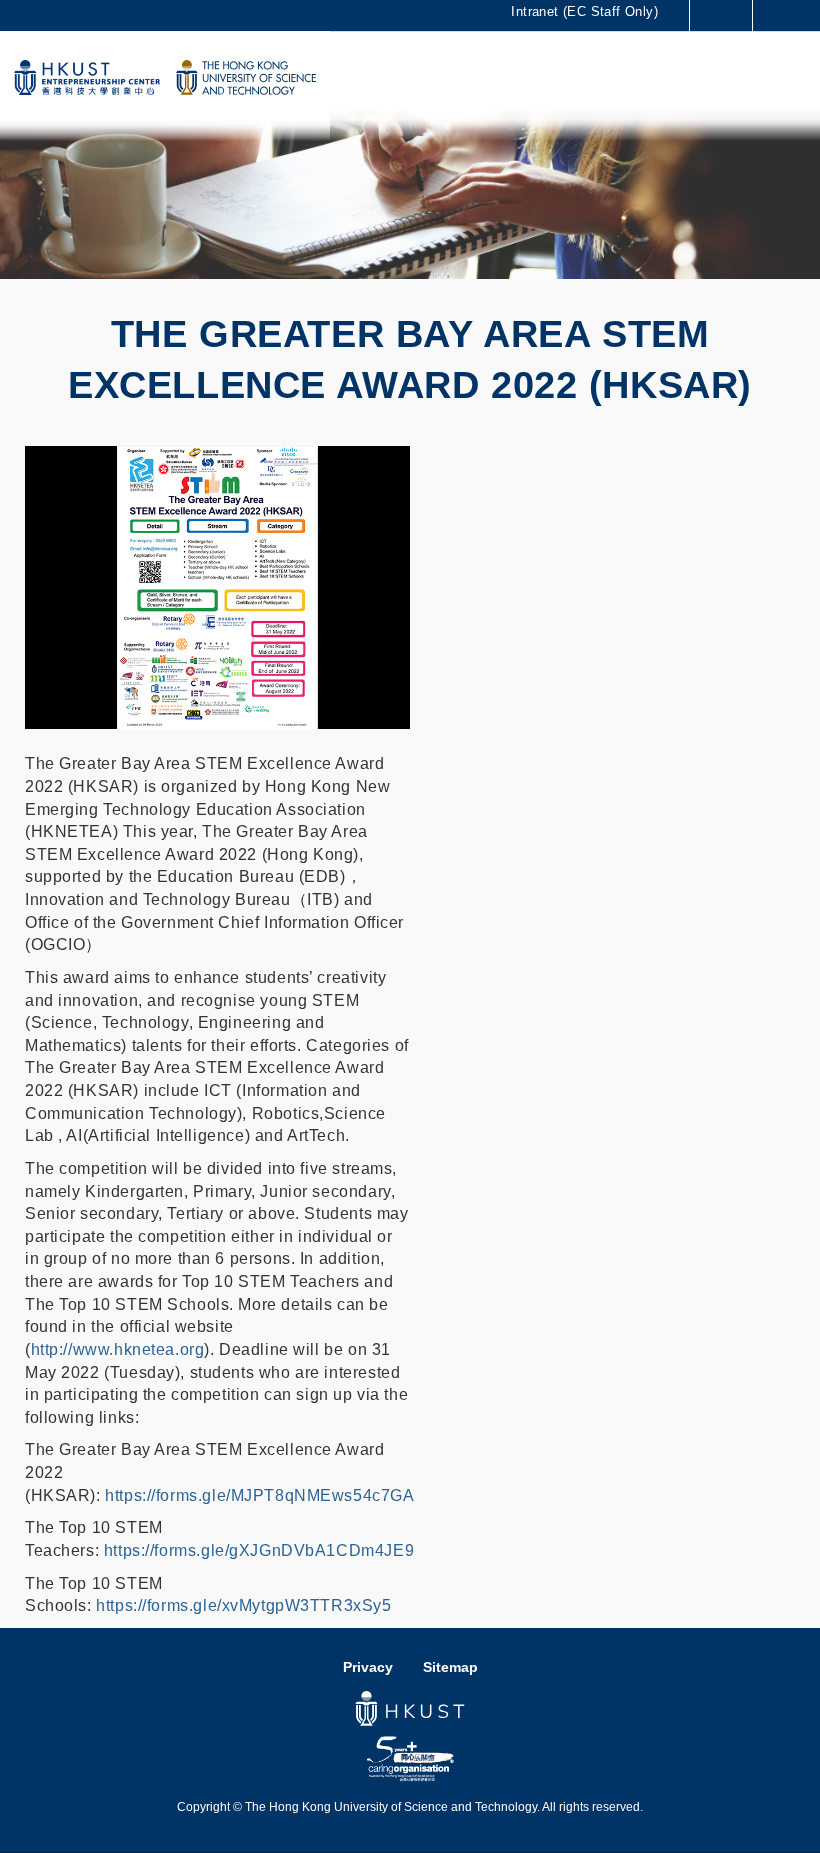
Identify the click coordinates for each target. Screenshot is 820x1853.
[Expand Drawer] (721, 15)
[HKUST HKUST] (246, 77)
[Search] (790, 15)
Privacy (368, 1667)
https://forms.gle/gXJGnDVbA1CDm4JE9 (259, 1550)
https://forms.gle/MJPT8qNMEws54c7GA (259, 1495)
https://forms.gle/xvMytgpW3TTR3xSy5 (243, 1605)
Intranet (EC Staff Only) (584, 11)
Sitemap (450, 1667)
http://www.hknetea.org (118, 1349)
